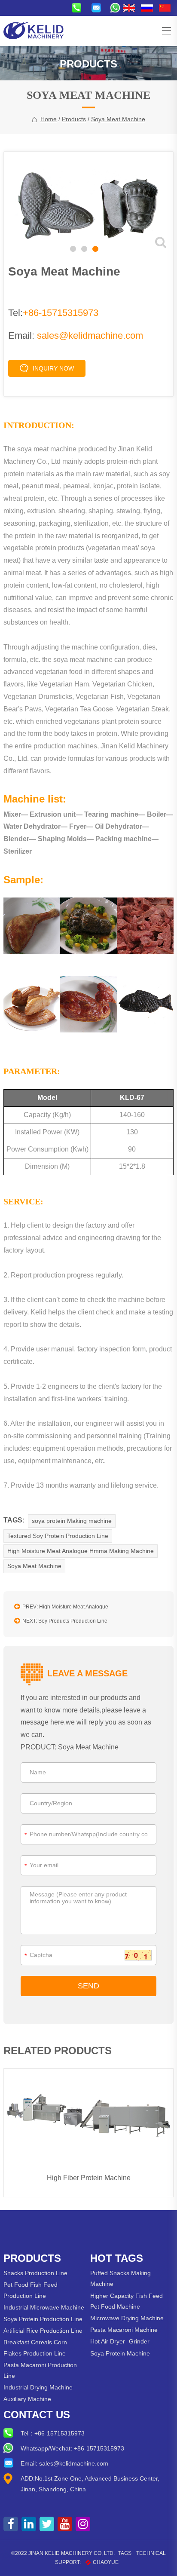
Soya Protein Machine (120, 2353)
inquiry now (53, 368)
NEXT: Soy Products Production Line (65, 1621)
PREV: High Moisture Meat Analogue (65, 1607)
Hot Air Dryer (108, 2341)
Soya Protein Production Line (43, 2319)
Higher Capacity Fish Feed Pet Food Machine (127, 2301)
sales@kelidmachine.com (90, 335)
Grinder (139, 2341)
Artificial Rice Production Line (43, 2331)
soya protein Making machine (72, 1521)
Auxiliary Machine (27, 2399)
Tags (125, 2553)
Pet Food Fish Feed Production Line (31, 2290)
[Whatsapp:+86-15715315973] (117, 8)
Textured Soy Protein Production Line (58, 1536)
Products (74, 119)
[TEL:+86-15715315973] (78, 8)
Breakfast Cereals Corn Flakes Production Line (35, 2348)
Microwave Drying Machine (127, 2318)
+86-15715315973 (61, 313)
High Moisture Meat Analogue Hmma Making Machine (81, 1551)
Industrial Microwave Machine (44, 2307)
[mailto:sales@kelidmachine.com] (98, 8)
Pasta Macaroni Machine (124, 2330)
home (49, 119)
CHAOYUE (106, 2562)
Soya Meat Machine (118, 119)
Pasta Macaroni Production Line (40, 2370)
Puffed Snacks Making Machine (121, 2278)
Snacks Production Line (35, 2273)
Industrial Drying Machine (38, 2387)
